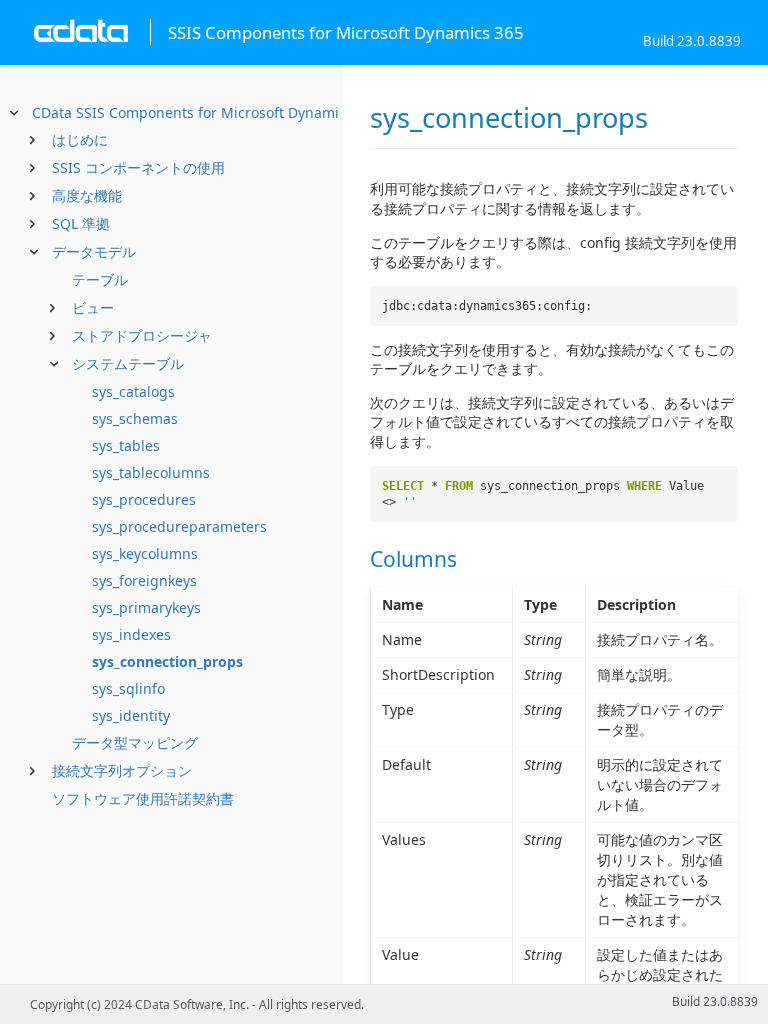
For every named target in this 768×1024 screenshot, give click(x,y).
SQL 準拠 (81, 223)
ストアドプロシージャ (142, 335)
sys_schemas (135, 418)
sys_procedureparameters (179, 526)
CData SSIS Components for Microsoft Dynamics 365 (206, 112)
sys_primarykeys (146, 607)
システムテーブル (128, 363)
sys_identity (131, 715)
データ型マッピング (135, 742)
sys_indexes (131, 634)
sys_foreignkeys (144, 580)
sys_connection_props (167, 661)
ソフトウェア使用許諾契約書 (143, 798)
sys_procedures (144, 499)
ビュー (93, 307)
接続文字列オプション (122, 770)
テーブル (100, 279)
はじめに (80, 139)
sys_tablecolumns (151, 472)
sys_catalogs (133, 391)
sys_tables (126, 445)
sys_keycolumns (145, 553)
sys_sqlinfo (128, 688)
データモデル (94, 251)
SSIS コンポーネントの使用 (138, 167)
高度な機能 (87, 195)
